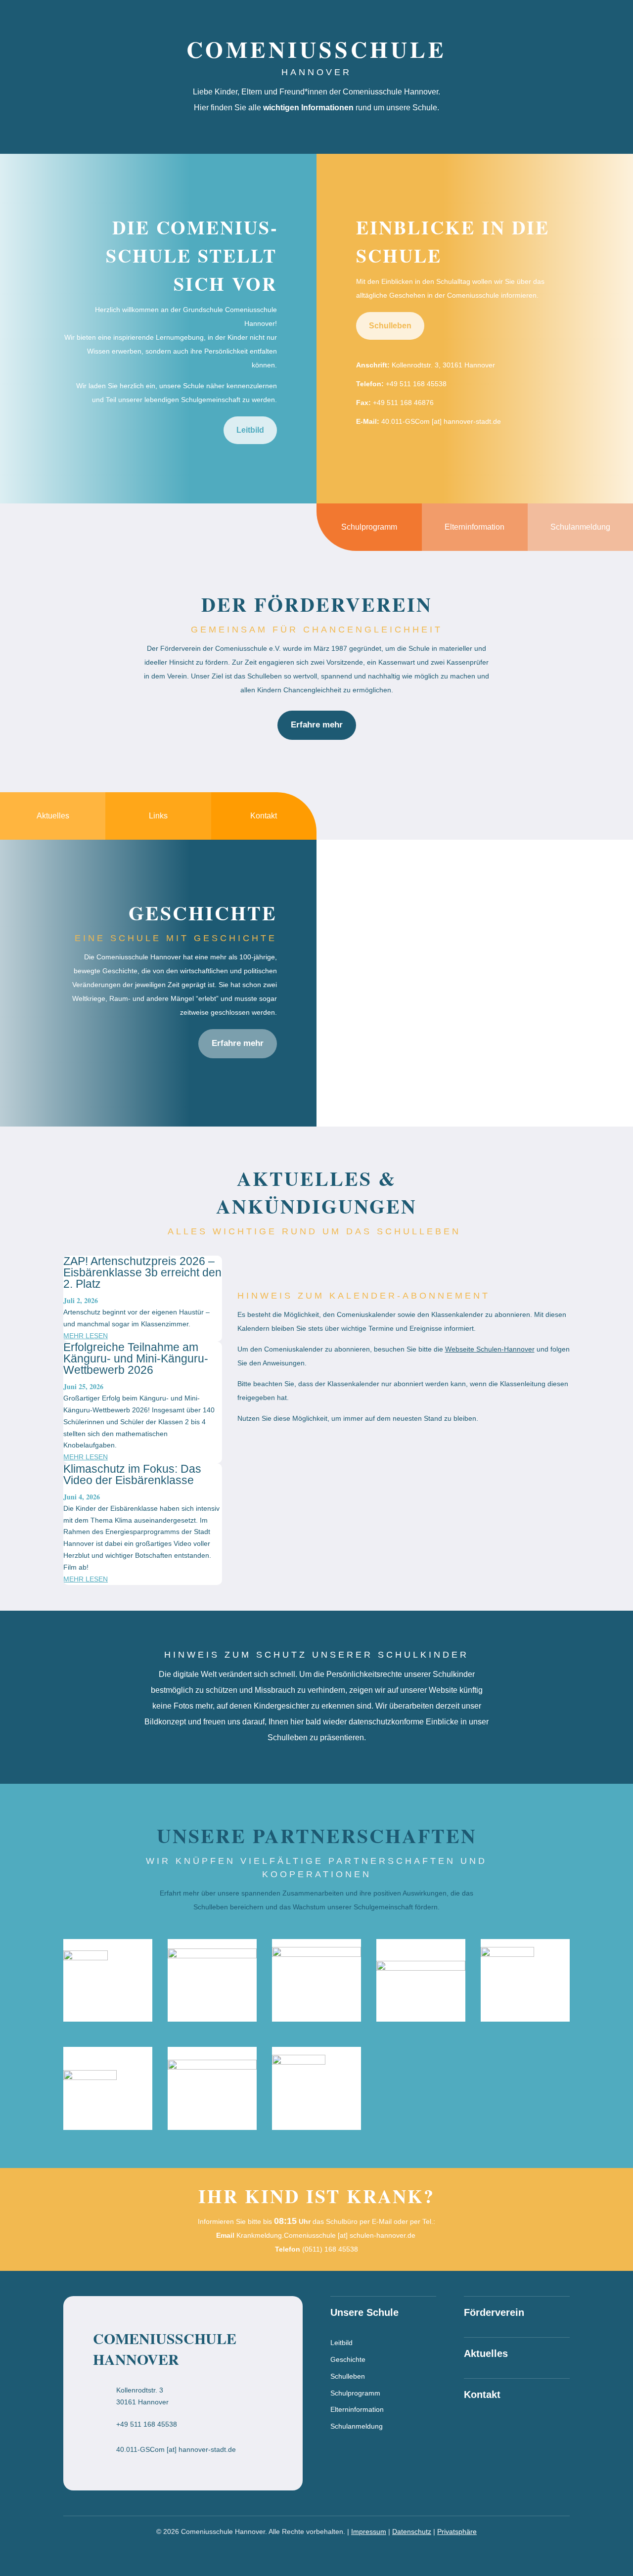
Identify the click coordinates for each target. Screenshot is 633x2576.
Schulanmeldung (357, 2426)
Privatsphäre (457, 2531)
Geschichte (348, 2359)
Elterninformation (357, 2409)
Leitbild (250, 430)
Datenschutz (412, 2531)
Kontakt (604, 21)
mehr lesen (86, 1336)
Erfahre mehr (317, 725)
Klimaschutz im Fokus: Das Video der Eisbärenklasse (132, 1474)
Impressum (369, 2531)
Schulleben (390, 326)
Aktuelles (506, 21)
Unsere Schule (443, 21)
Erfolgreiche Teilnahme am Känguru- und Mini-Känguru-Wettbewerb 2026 (136, 1358)
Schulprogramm (355, 2393)
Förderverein (556, 21)
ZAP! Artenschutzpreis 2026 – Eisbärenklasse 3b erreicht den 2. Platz (142, 1272)
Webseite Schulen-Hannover (490, 1349)
